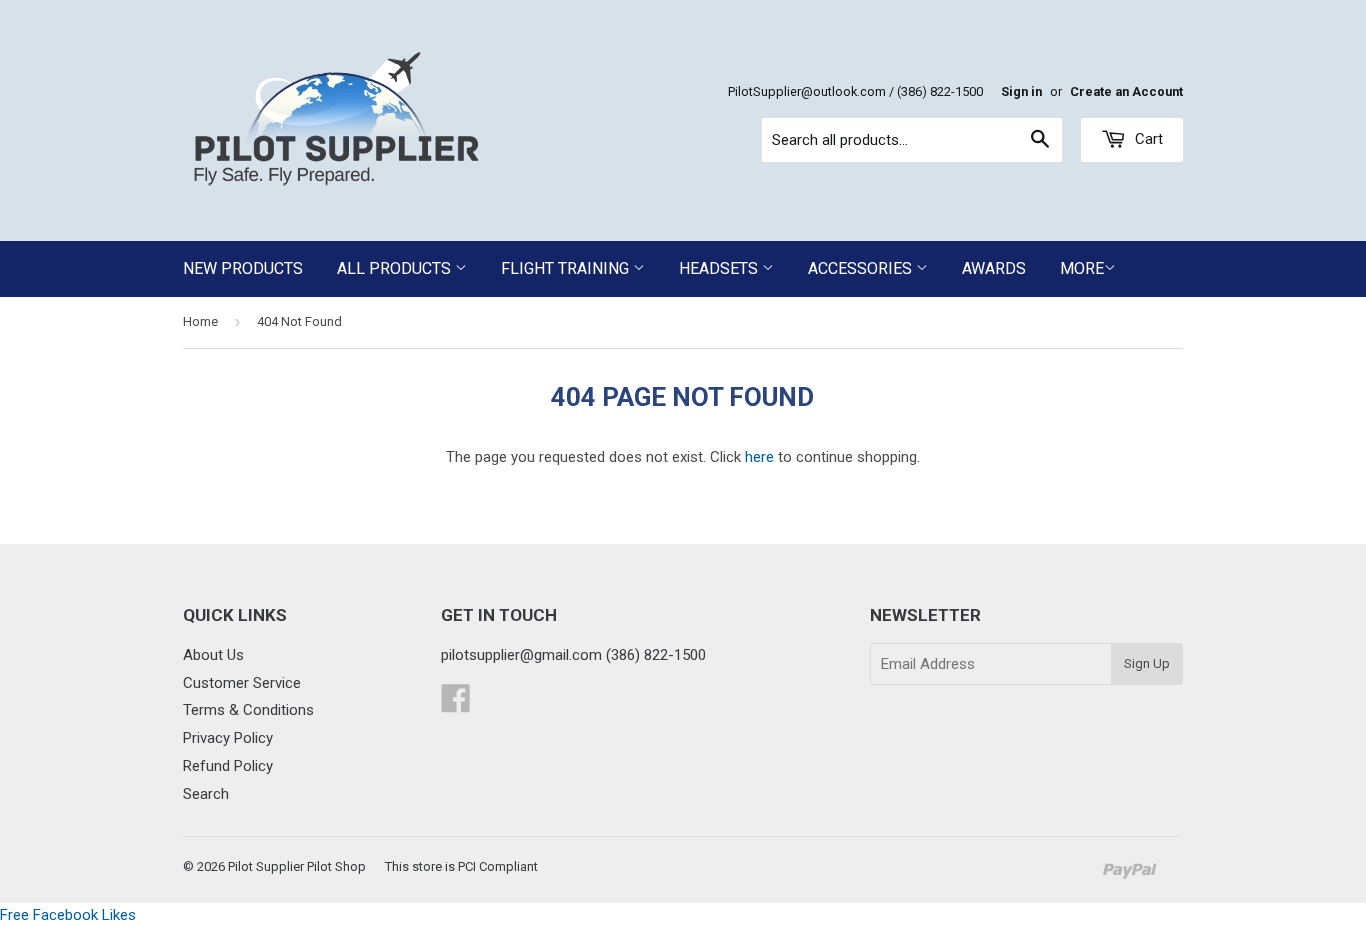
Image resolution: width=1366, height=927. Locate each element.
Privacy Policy (228, 738)
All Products (396, 268)
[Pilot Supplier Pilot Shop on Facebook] (456, 705)
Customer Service (242, 683)
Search (206, 794)
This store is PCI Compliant (461, 866)
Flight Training (567, 268)
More (1082, 268)
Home (200, 321)
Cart (1147, 139)
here (759, 457)
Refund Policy (228, 766)
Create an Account (1126, 91)
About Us (213, 655)
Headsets (720, 268)
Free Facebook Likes (68, 915)
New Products (243, 268)
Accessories (862, 268)
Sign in (1021, 91)
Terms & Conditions (248, 710)
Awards (994, 268)
